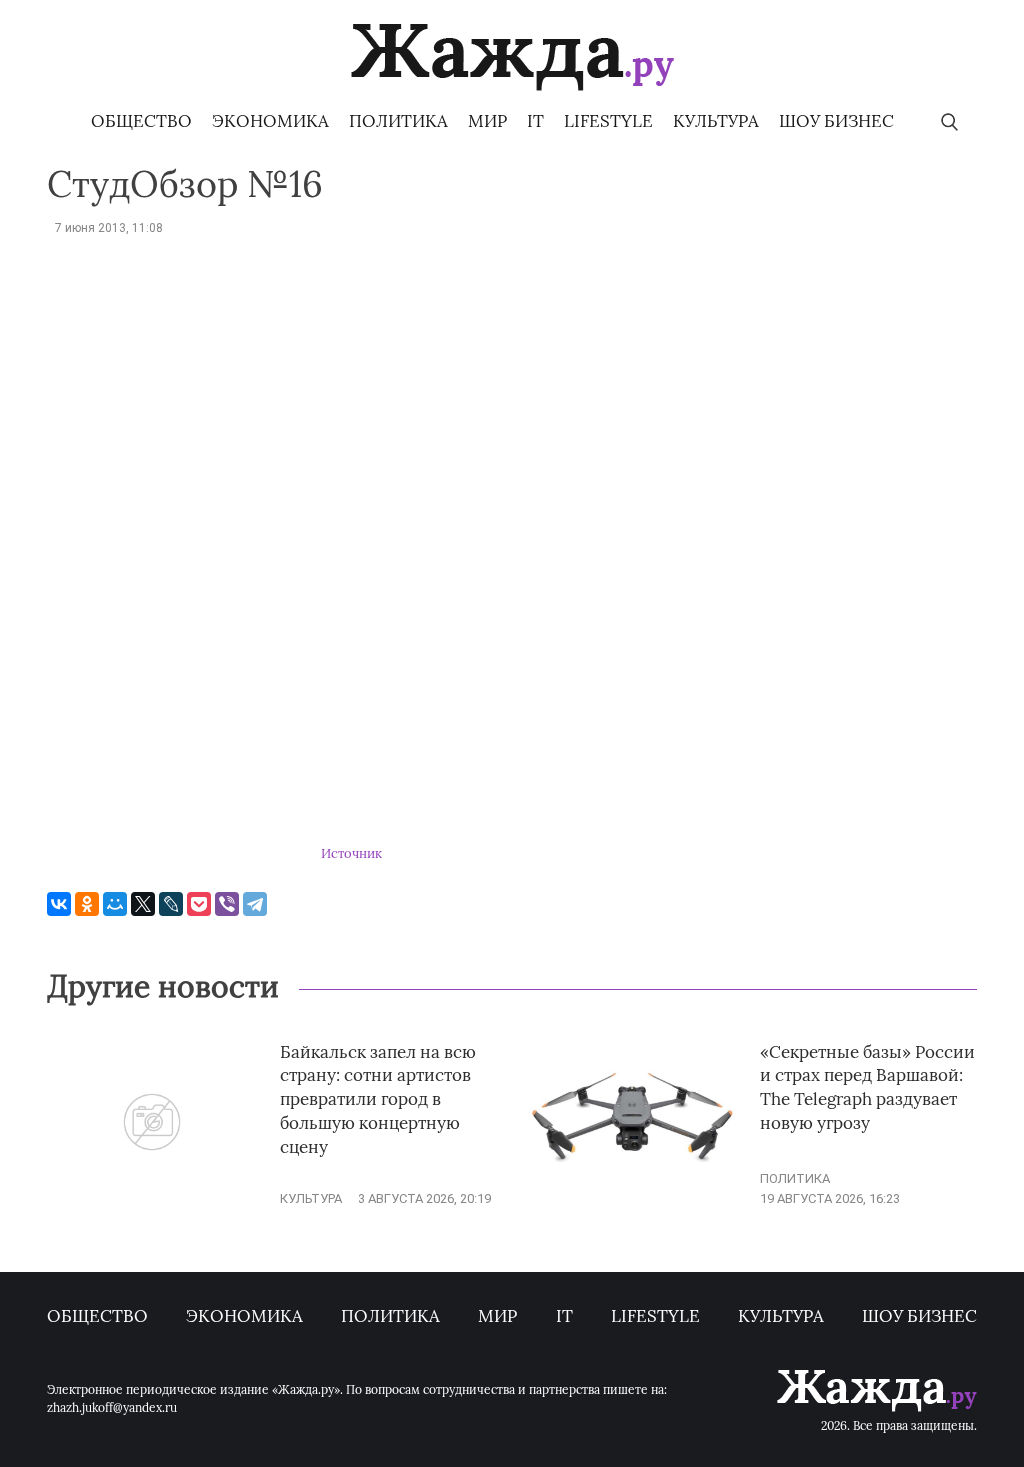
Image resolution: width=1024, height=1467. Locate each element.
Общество (141, 121)
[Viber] (227, 904)
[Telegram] (255, 904)
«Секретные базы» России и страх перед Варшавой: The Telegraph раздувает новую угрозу (867, 1087)
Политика (398, 121)
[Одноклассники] (87, 904)
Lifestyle (608, 121)
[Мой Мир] (115, 904)
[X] (143, 904)
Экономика (270, 121)
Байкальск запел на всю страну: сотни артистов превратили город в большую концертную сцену (378, 1099)
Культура (716, 121)
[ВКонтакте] (59, 904)
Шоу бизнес (836, 121)
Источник (351, 853)
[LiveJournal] (171, 904)
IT (535, 121)
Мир (487, 121)
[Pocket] (199, 904)
